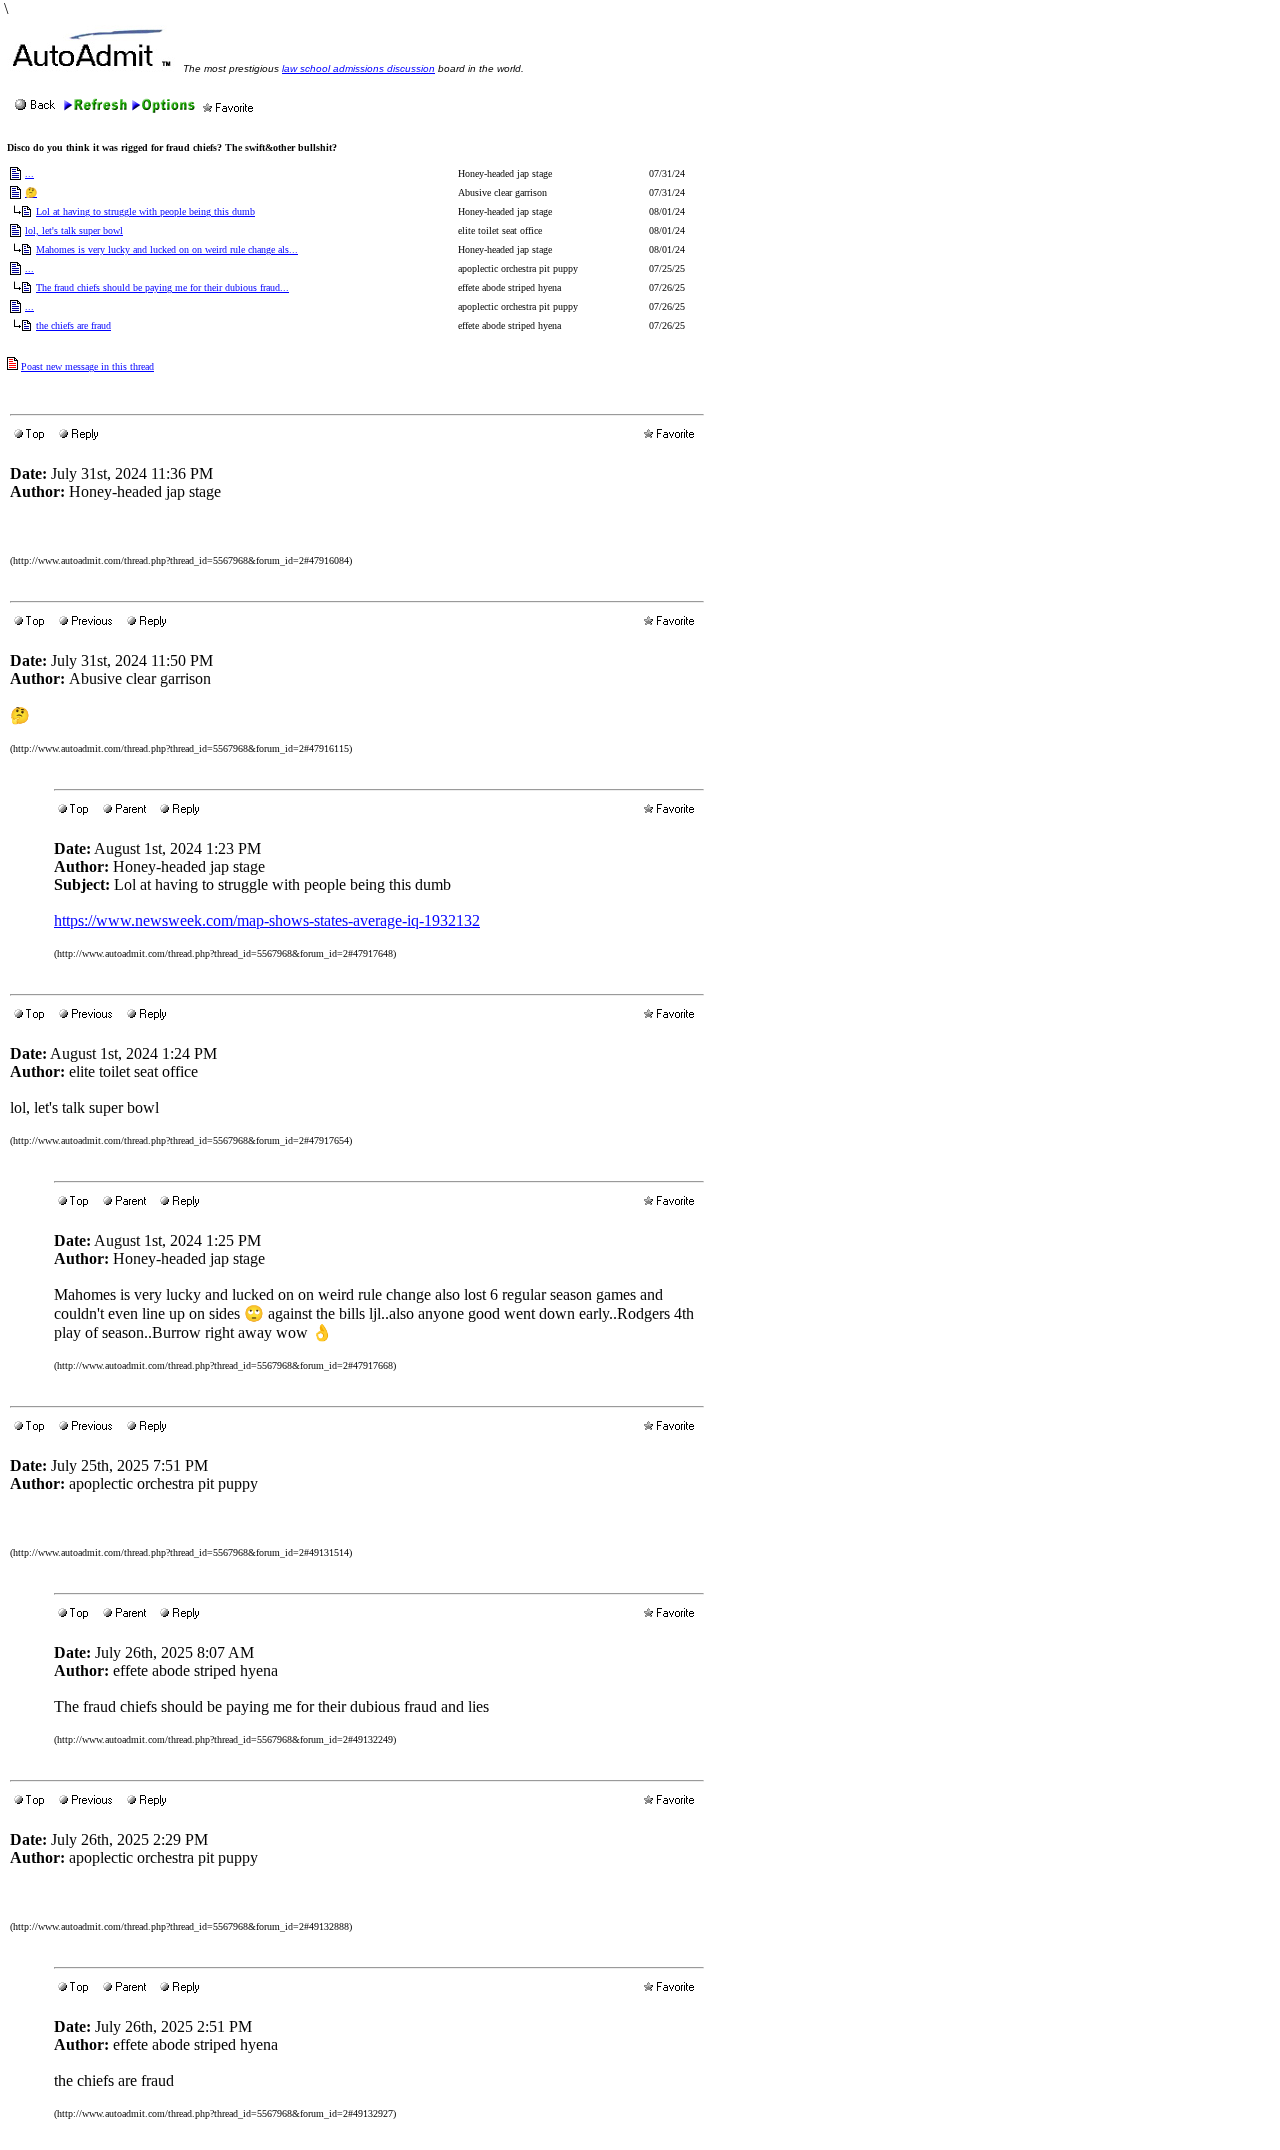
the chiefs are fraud (73, 325)
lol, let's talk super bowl (74, 230)
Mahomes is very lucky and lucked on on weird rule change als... (167, 249)
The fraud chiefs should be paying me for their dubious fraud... (162, 287)
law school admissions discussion (358, 68)
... (29, 173)
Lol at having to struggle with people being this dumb (145, 211)
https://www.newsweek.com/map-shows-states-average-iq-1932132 (267, 920)
